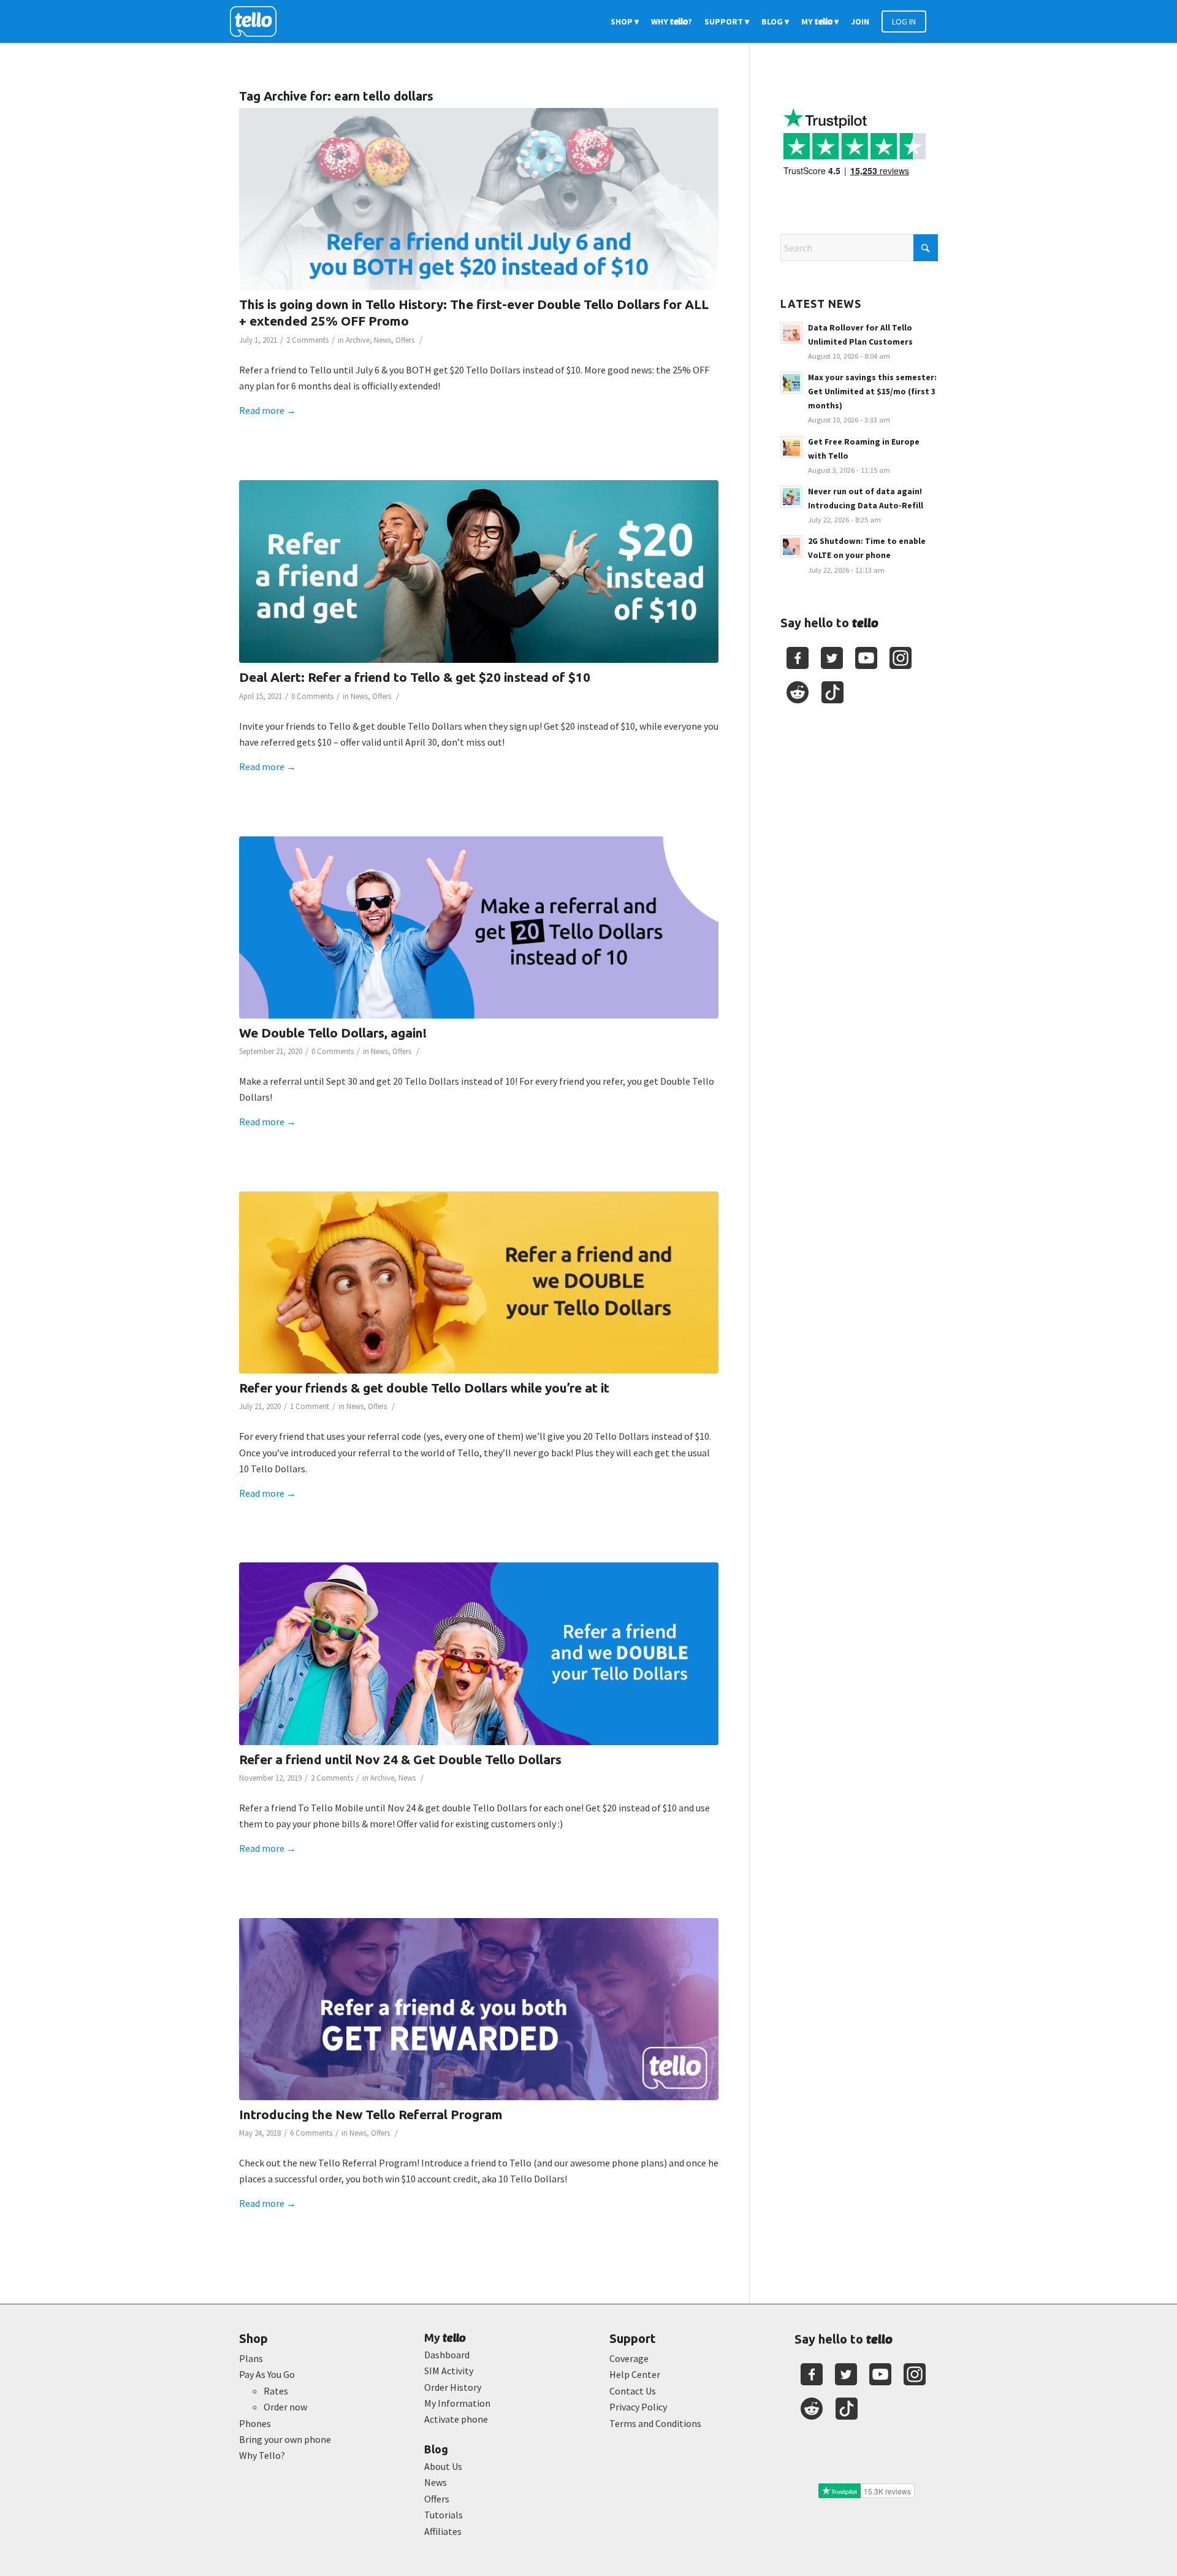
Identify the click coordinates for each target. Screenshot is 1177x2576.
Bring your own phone (285, 2439)
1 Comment (310, 1406)
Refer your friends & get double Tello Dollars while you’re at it (424, 1388)
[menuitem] (625, 21)
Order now (285, 2407)
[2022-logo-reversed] (257, 21)
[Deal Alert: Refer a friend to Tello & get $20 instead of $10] (479, 572)
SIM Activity (449, 2371)
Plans (251, 2358)
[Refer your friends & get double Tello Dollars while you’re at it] (479, 1282)
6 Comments (311, 2133)
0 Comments (312, 696)
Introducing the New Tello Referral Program (371, 2114)
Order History (453, 2387)
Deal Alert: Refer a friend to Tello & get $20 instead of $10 (415, 677)
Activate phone (456, 2419)
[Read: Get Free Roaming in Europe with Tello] (791, 447)
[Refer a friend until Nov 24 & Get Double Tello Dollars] (479, 1653)
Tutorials (444, 2515)
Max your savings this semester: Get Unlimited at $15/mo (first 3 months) (872, 392)
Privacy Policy (638, 2407)
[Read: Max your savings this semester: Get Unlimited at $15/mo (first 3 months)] (791, 383)
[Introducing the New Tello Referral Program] (479, 2009)
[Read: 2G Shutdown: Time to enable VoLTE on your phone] (791, 546)
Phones (255, 2423)
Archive (358, 340)
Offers (405, 340)
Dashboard (447, 2355)
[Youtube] (866, 658)
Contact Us (633, 2391)
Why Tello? (262, 2455)
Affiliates (443, 2531)
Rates (276, 2391)
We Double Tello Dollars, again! (333, 1033)
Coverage (629, 2358)
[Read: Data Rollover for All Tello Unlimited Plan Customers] (791, 333)
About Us (443, 2466)
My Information (457, 2403)
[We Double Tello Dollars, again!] (479, 927)
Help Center (635, 2374)
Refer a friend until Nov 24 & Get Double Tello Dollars (400, 1759)
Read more (268, 410)
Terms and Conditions (655, 2423)
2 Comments (307, 340)
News (383, 340)
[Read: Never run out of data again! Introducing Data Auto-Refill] (791, 497)
